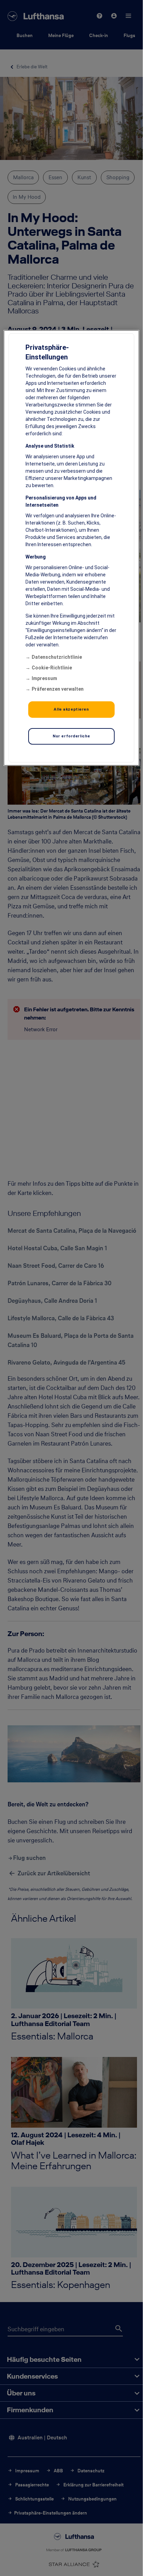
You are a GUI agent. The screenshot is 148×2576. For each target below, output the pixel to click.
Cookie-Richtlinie (52, 667)
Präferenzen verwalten (58, 689)
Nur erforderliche (71, 736)
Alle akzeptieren (71, 709)
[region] (71, 548)
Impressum (44, 678)
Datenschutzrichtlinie (57, 657)
